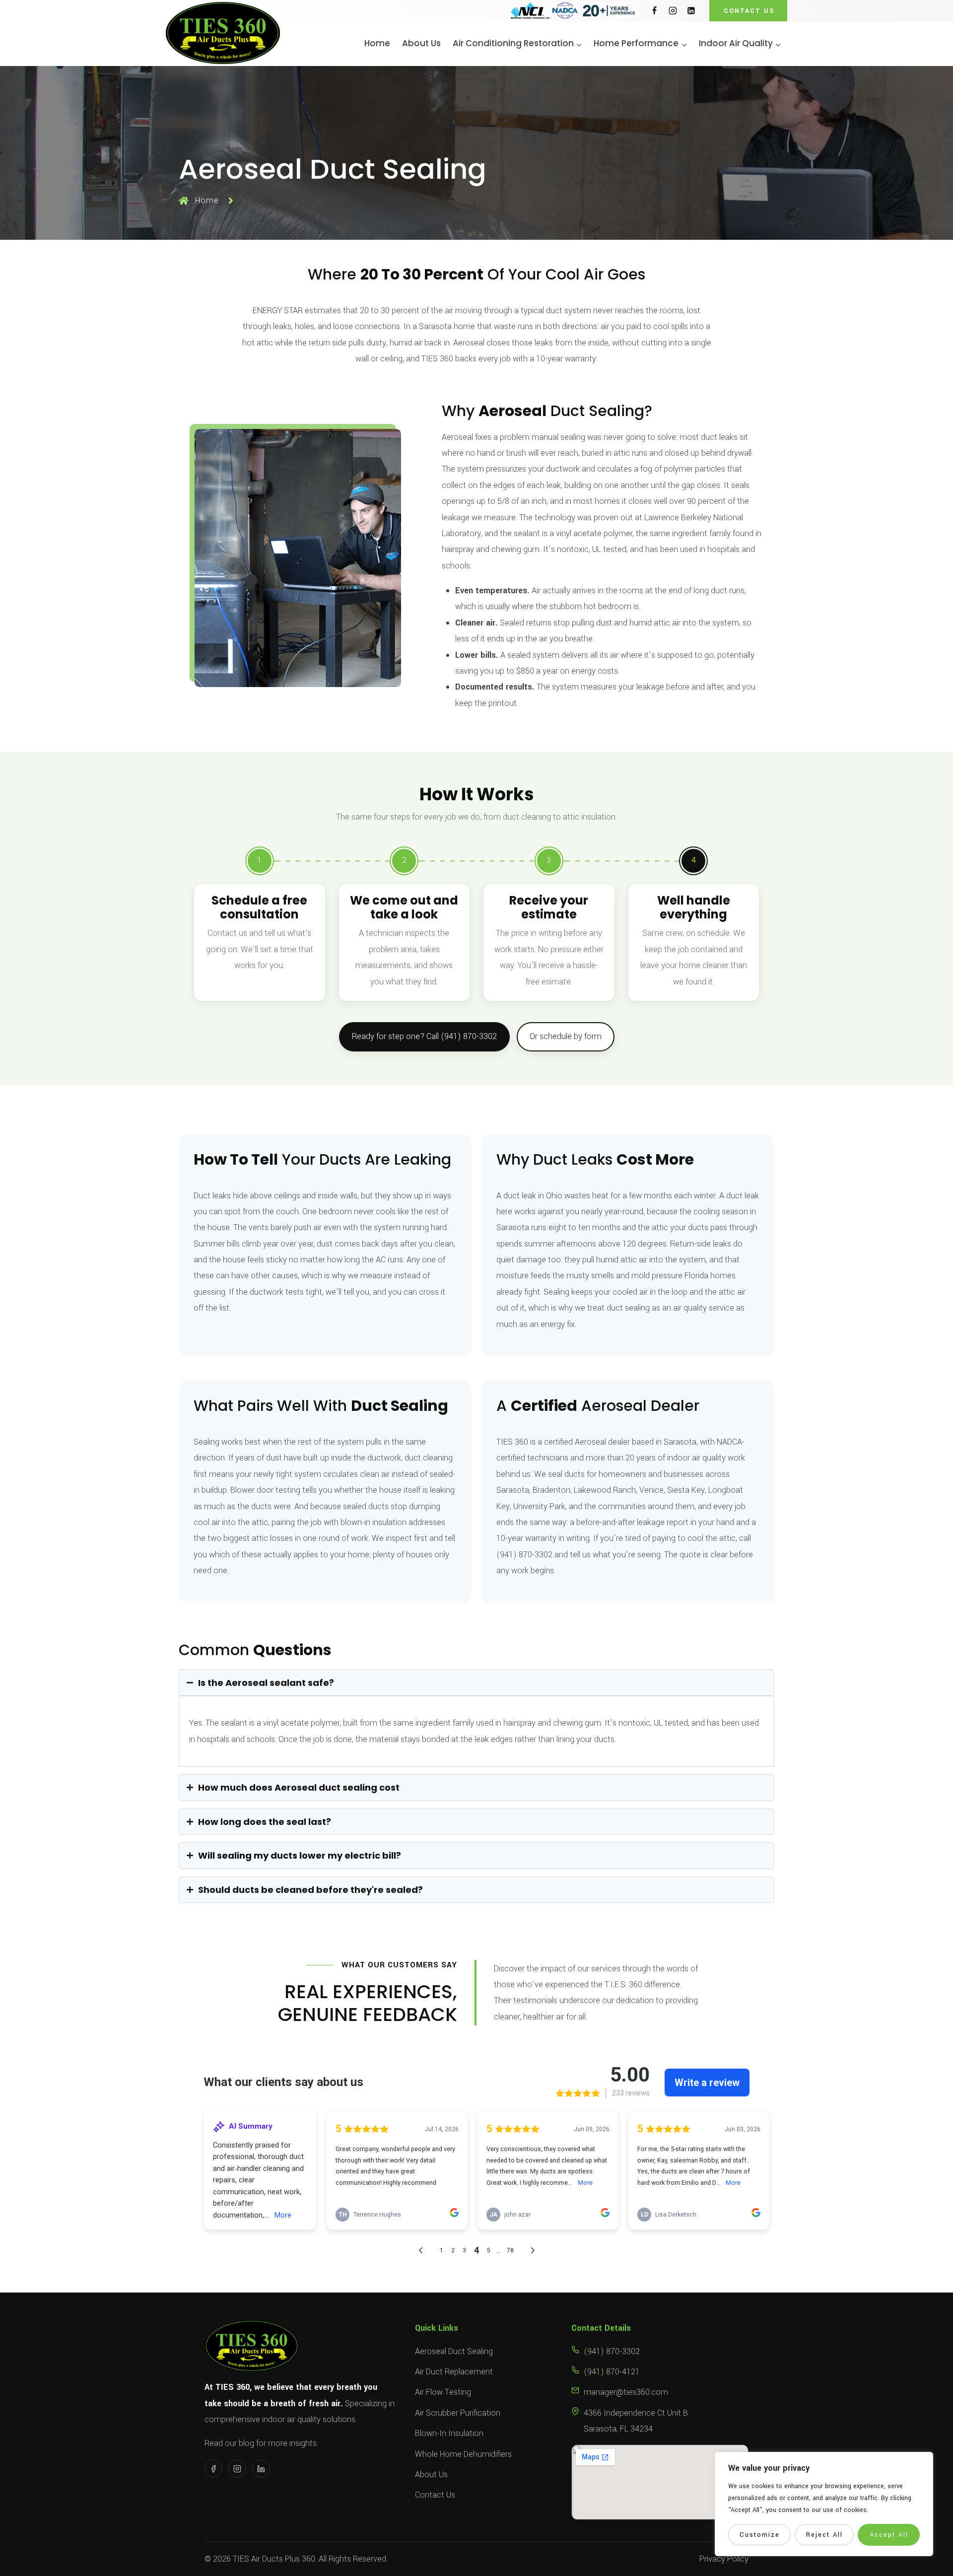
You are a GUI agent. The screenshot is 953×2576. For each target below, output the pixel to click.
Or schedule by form (566, 1036)
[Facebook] (654, 11)
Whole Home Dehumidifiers (463, 2454)
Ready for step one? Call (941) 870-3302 (424, 1036)
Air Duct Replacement (454, 2372)
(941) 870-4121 (612, 2372)
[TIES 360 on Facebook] (213, 2469)
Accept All (889, 2535)
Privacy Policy (724, 2559)
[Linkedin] (691, 11)
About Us (421, 43)
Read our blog (229, 2443)
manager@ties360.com (626, 2392)
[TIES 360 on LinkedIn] (261, 2469)
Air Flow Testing (443, 2392)
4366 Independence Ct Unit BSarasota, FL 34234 (636, 2421)
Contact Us (435, 2495)
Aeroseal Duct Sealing (454, 2351)
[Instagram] (673, 11)
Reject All (824, 2535)
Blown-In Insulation (449, 2433)
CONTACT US (749, 11)
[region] (824, 2504)
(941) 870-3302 (612, 2351)
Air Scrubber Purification (458, 2413)
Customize (760, 2535)
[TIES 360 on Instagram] (237, 2469)
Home (377, 43)
